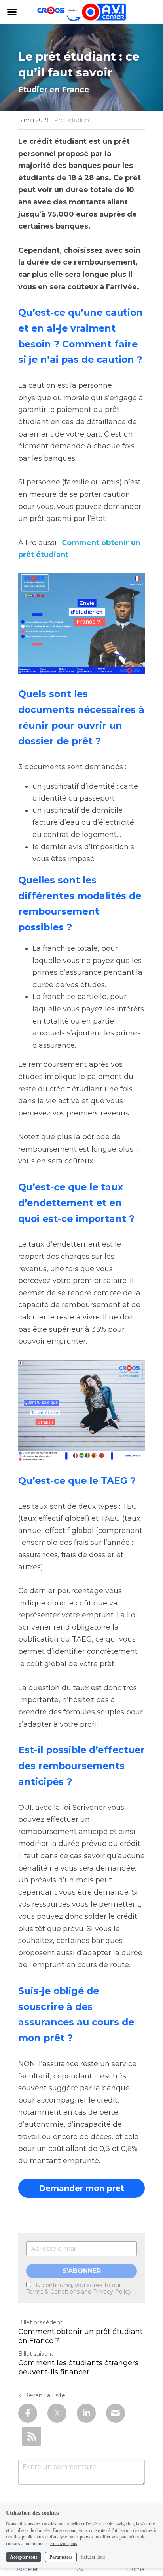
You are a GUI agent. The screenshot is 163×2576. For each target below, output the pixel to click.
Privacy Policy (112, 2292)
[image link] (81, 624)
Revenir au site (45, 2395)
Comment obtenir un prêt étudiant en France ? (81, 2336)
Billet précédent (40, 2322)
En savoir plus (64, 2544)
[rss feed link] (32, 2436)
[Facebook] (28, 2413)
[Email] (116, 2413)
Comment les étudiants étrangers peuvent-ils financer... (78, 2367)
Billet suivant (36, 2354)
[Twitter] (57, 2413)
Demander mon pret (81, 2188)
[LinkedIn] (86, 2413)
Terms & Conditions (53, 2292)
